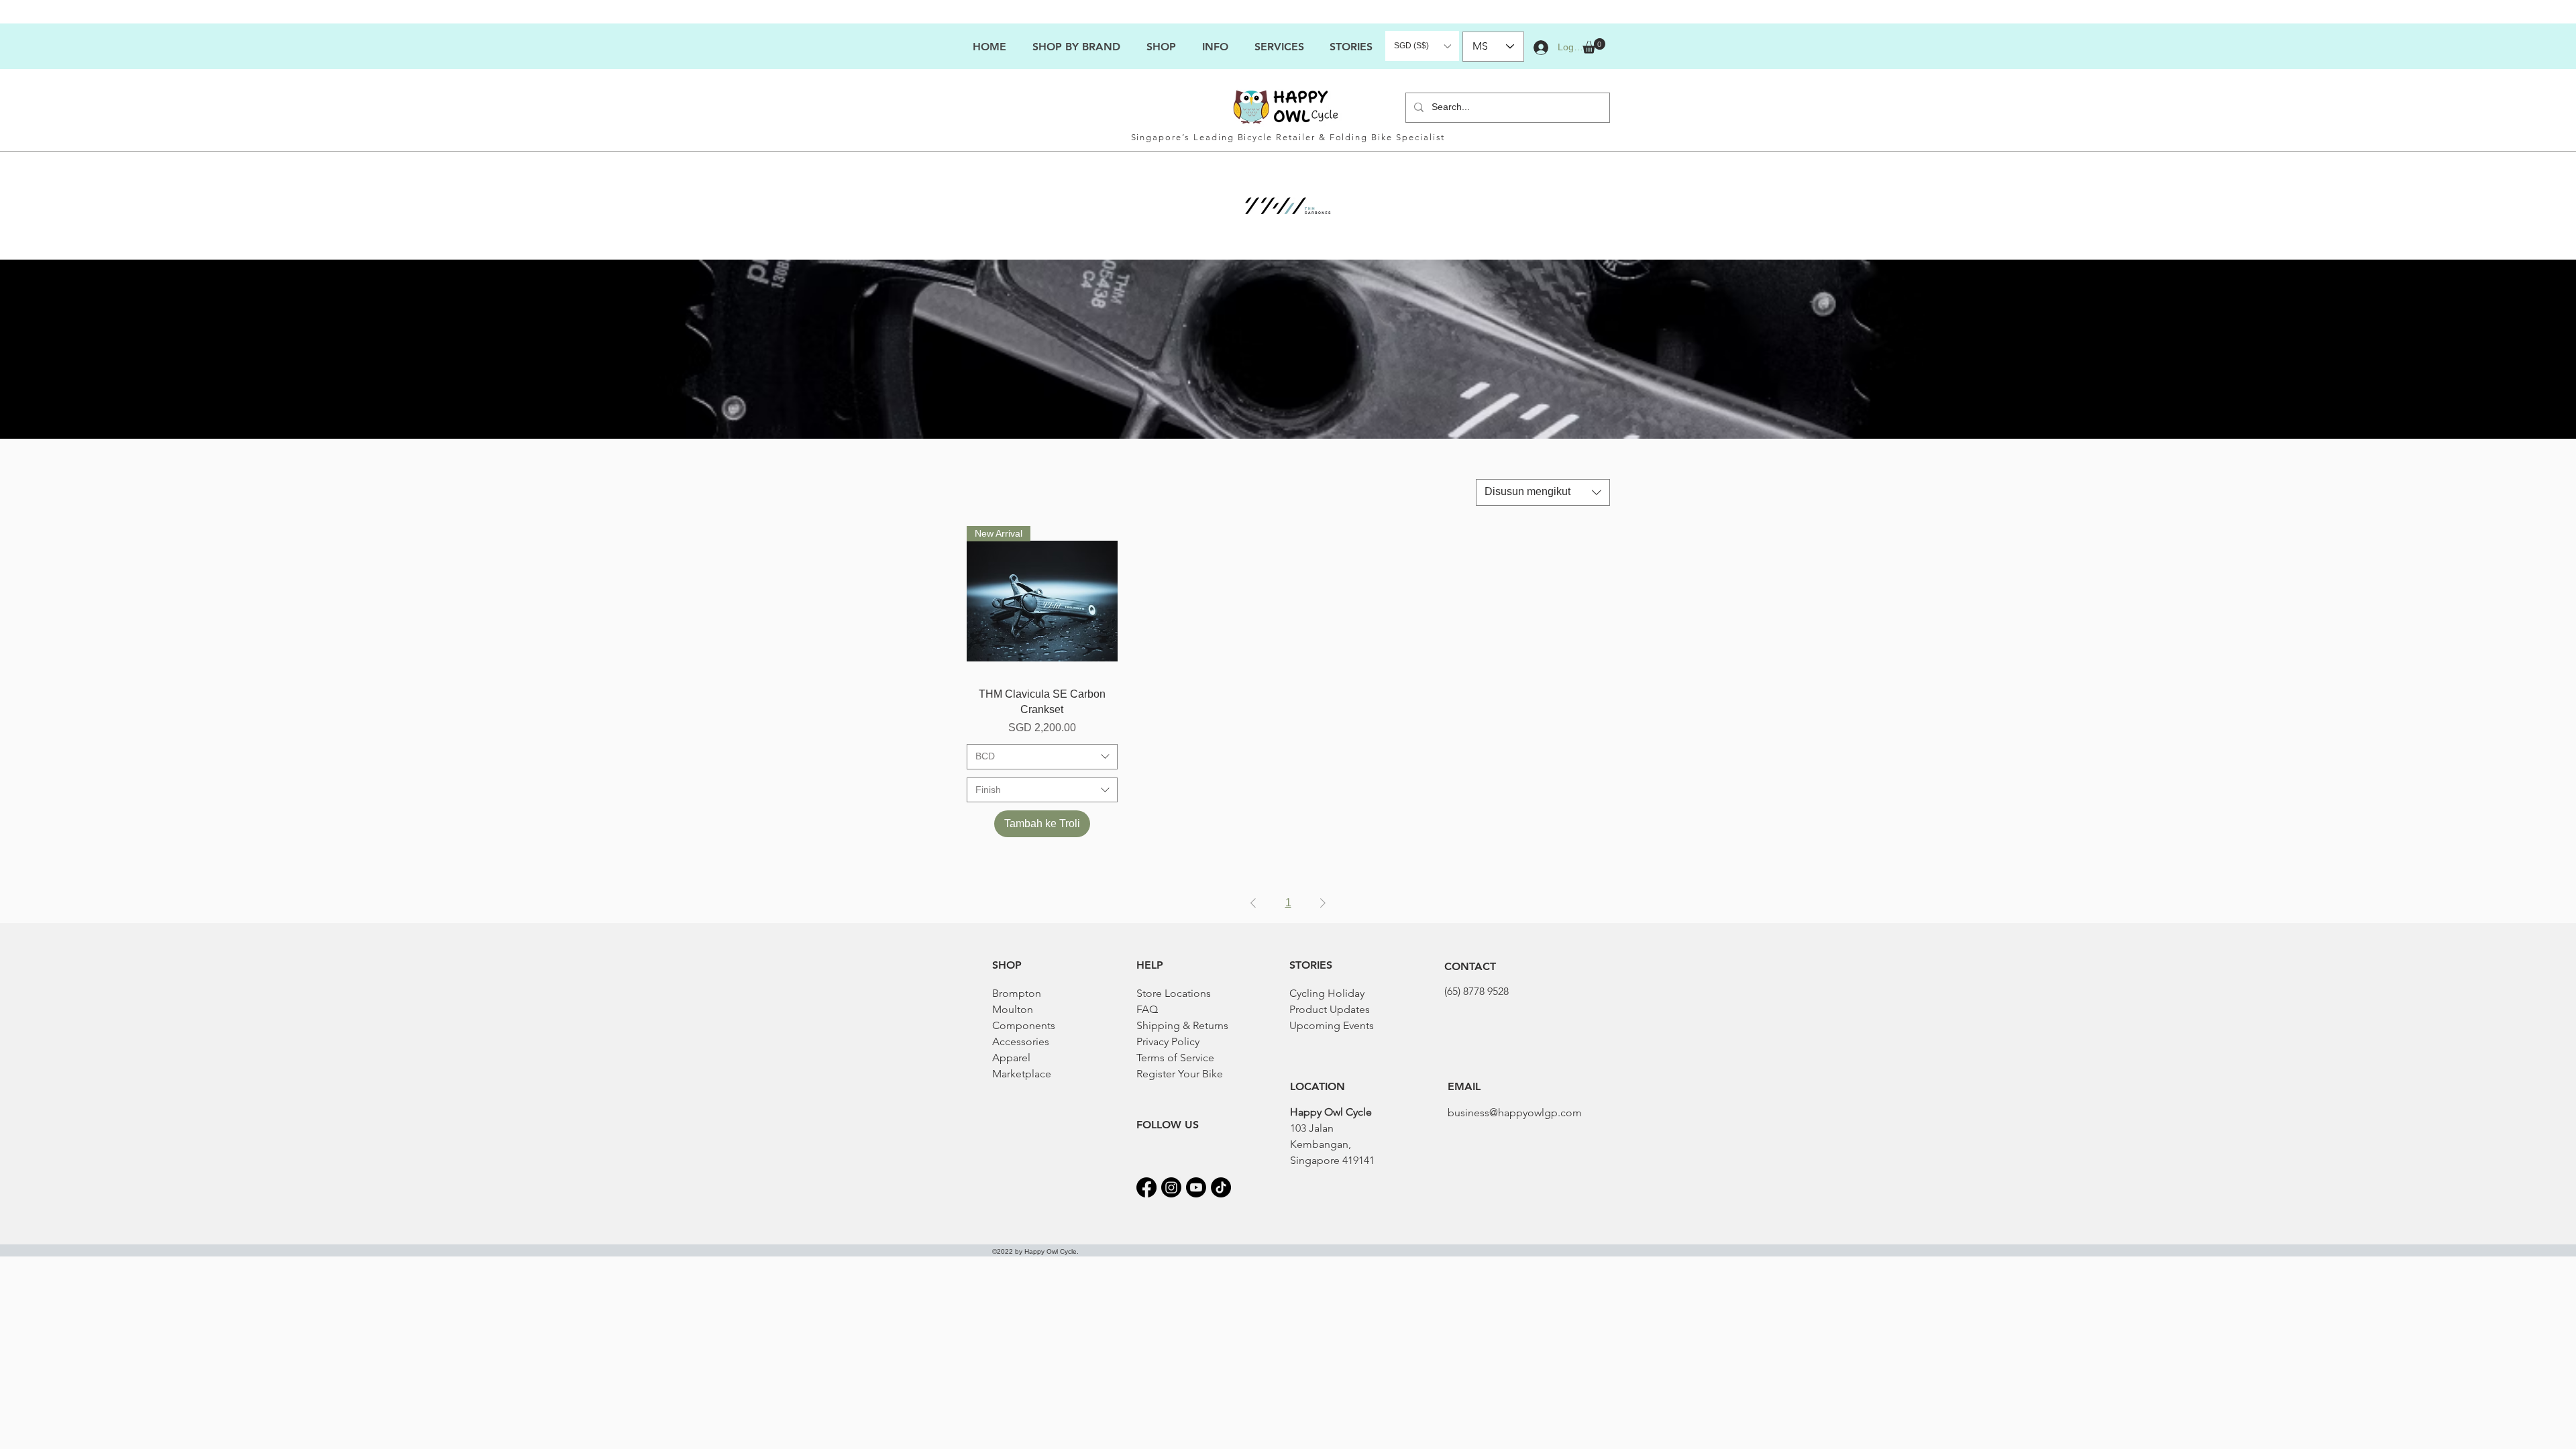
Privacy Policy (1168, 1041)
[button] (1215, 47)
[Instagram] (1171, 1187)
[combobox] (1543, 492)
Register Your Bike (1180, 1074)
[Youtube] (1196, 1187)
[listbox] (1422, 46)
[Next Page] (1323, 903)
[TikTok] (1221, 1187)
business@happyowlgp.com (1515, 1113)
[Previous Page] (1253, 903)
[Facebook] (1146, 1187)
